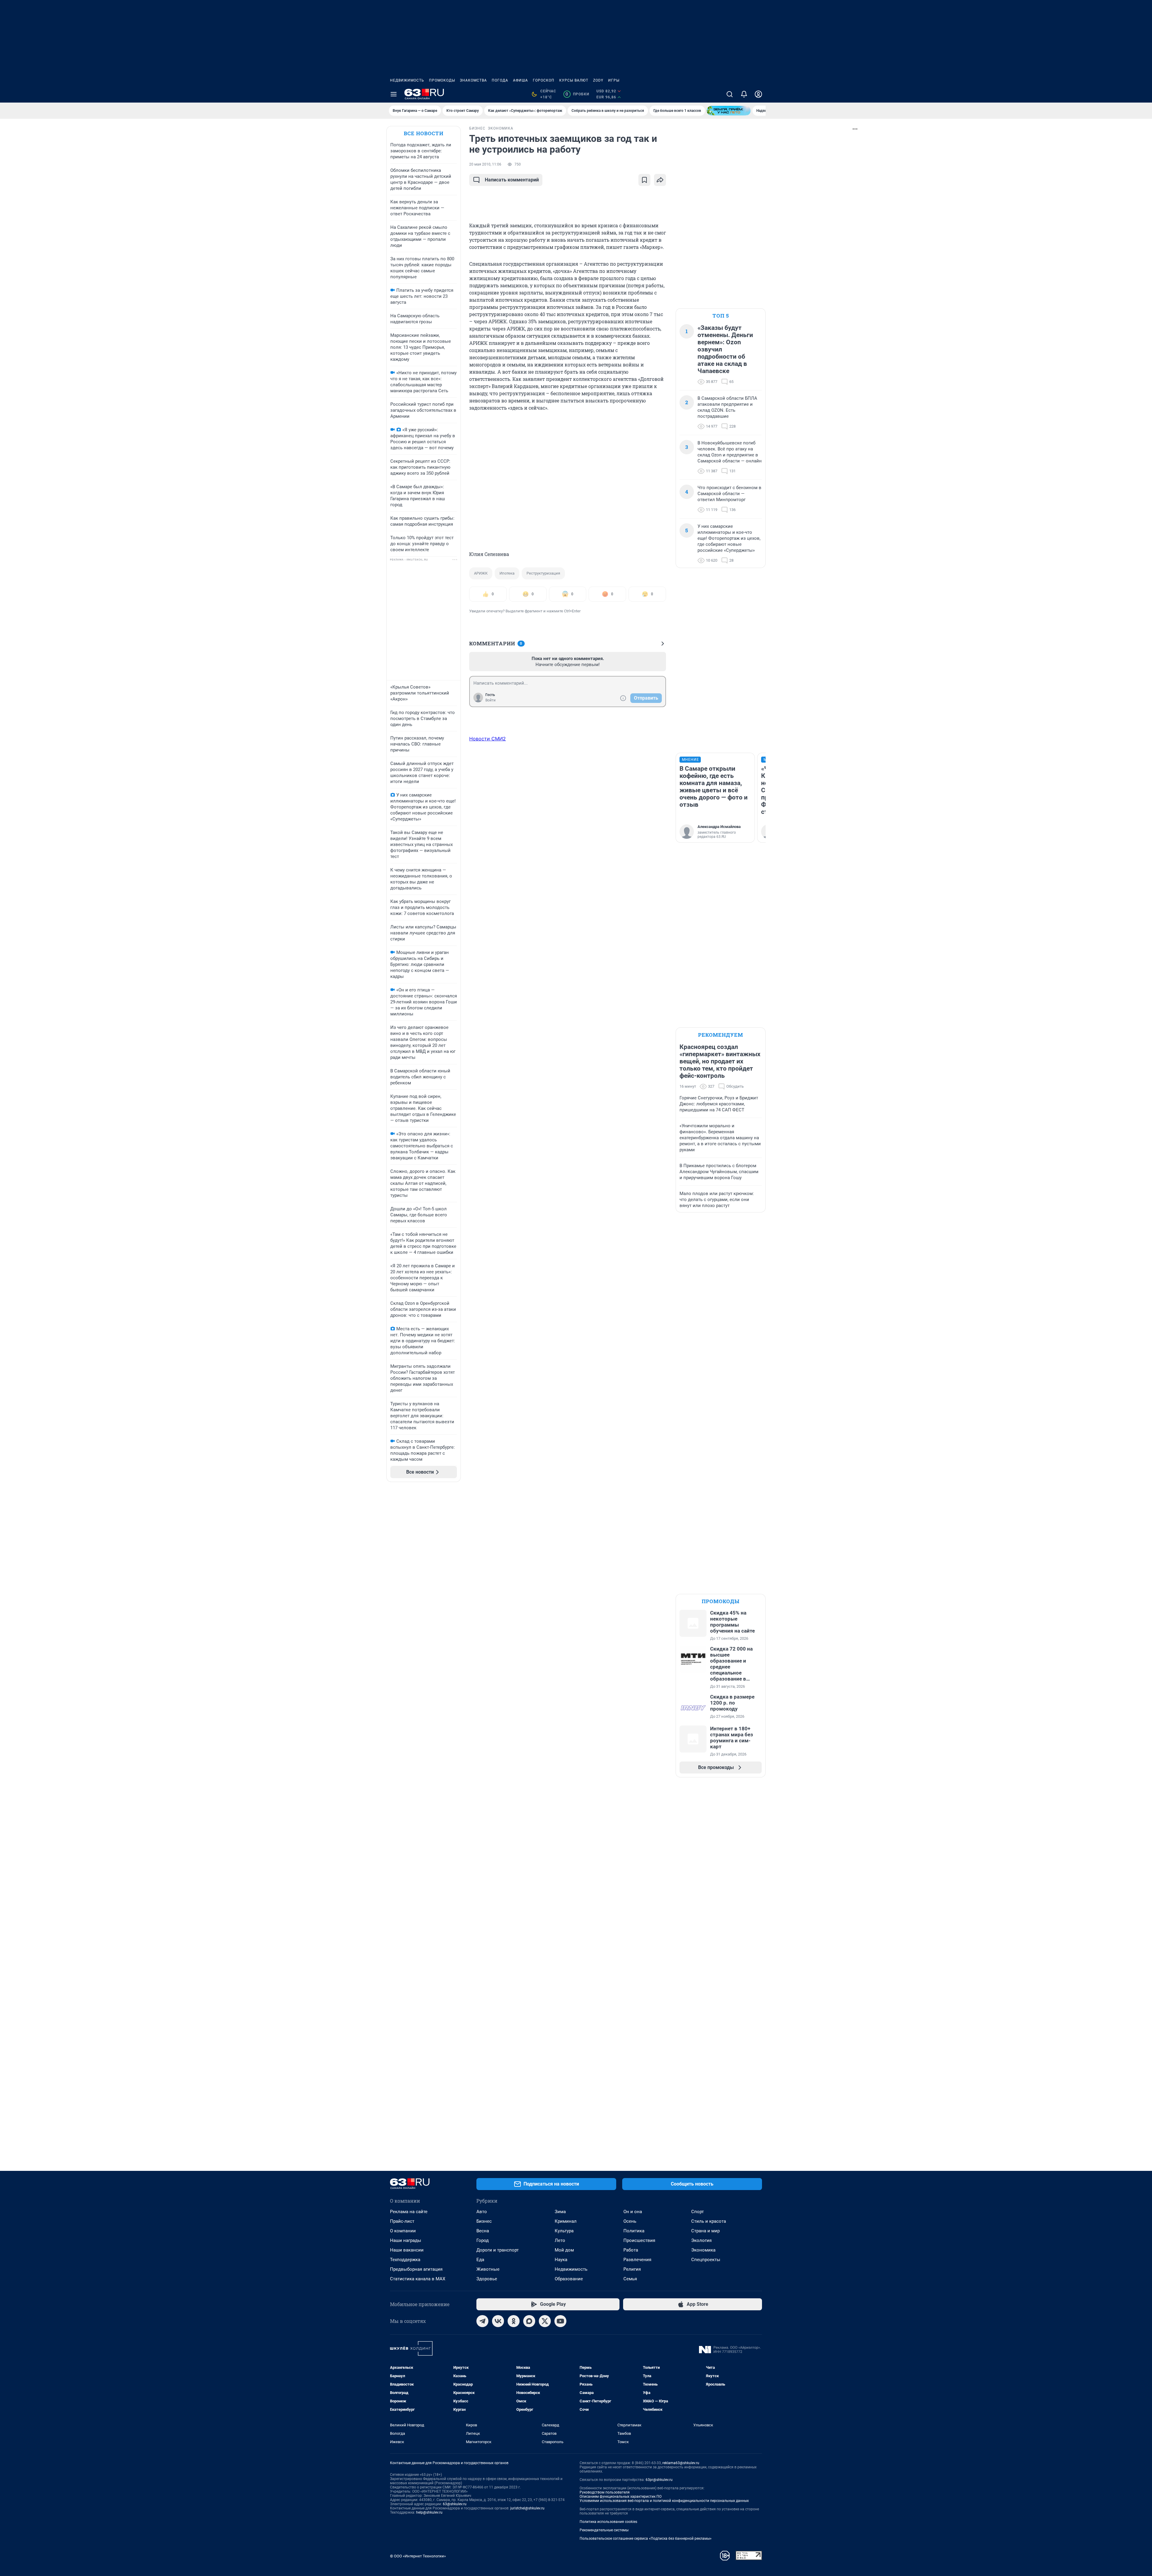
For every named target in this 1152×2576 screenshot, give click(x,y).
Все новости (424, 133)
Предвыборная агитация (416, 2269)
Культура (564, 2231)
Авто (482, 2212)
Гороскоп (544, 80)
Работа (631, 2250)
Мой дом (564, 2250)
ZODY (598, 80)
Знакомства (473, 80)
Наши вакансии (407, 2250)
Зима (560, 2212)
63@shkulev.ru (455, 2504)
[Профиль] (758, 94)
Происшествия (639, 2240)
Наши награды (406, 2240)
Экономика (703, 2250)
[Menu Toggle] (394, 94)
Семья (630, 2279)
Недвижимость (407, 80)
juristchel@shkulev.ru (527, 2508)
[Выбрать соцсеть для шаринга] (660, 180)
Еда (480, 2260)
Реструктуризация (543, 573)
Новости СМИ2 (487, 739)
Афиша (520, 80)
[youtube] (560, 2321)
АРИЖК (481, 573)
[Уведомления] (744, 94)
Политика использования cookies (608, 2522)
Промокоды (442, 80)
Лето (560, 2240)
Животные (488, 2269)
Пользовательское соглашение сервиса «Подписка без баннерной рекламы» (646, 2539)
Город (483, 2240)
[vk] (498, 2321)
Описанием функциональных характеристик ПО (621, 2497)
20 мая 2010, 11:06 (485, 164)
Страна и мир (705, 2231)
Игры (614, 80)
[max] (529, 2321)
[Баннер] (729, 111)
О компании (403, 2231)
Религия (632, 2269)
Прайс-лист (402, 2221)
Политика (634, 2231)
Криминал (566, 2221)
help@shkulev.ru (429, 2512)
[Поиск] (730, 94)
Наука (561, 2260)
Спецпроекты (706, 2260)
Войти (490, 700)
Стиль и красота (709, 2221)
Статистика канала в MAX (418, 2279)
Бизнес (484, 2221)
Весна (483, 2231)
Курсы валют (574, 80)
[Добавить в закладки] (644, 180)
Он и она (633, 2212)
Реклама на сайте (409, 2212)
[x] (545, 2321)
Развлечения (637, 2260)
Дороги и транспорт (498, 2250)
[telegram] (482, 2321)
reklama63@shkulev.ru (681, 2463)
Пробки (577, 94)
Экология (701, 2240)
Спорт (697, 2212)
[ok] (514, 2321)
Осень (630, 2221)
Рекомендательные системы (604, 2530)
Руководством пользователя (605, 2492)
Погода (500, 80)
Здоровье (487, 2279)
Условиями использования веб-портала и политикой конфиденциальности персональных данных (664, 2501)
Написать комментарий (512, 180)
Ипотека (507, 573)
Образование (569, 2279)
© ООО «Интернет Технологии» (418, 2556)
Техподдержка (405, 2260)
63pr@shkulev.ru (659, 2480)
